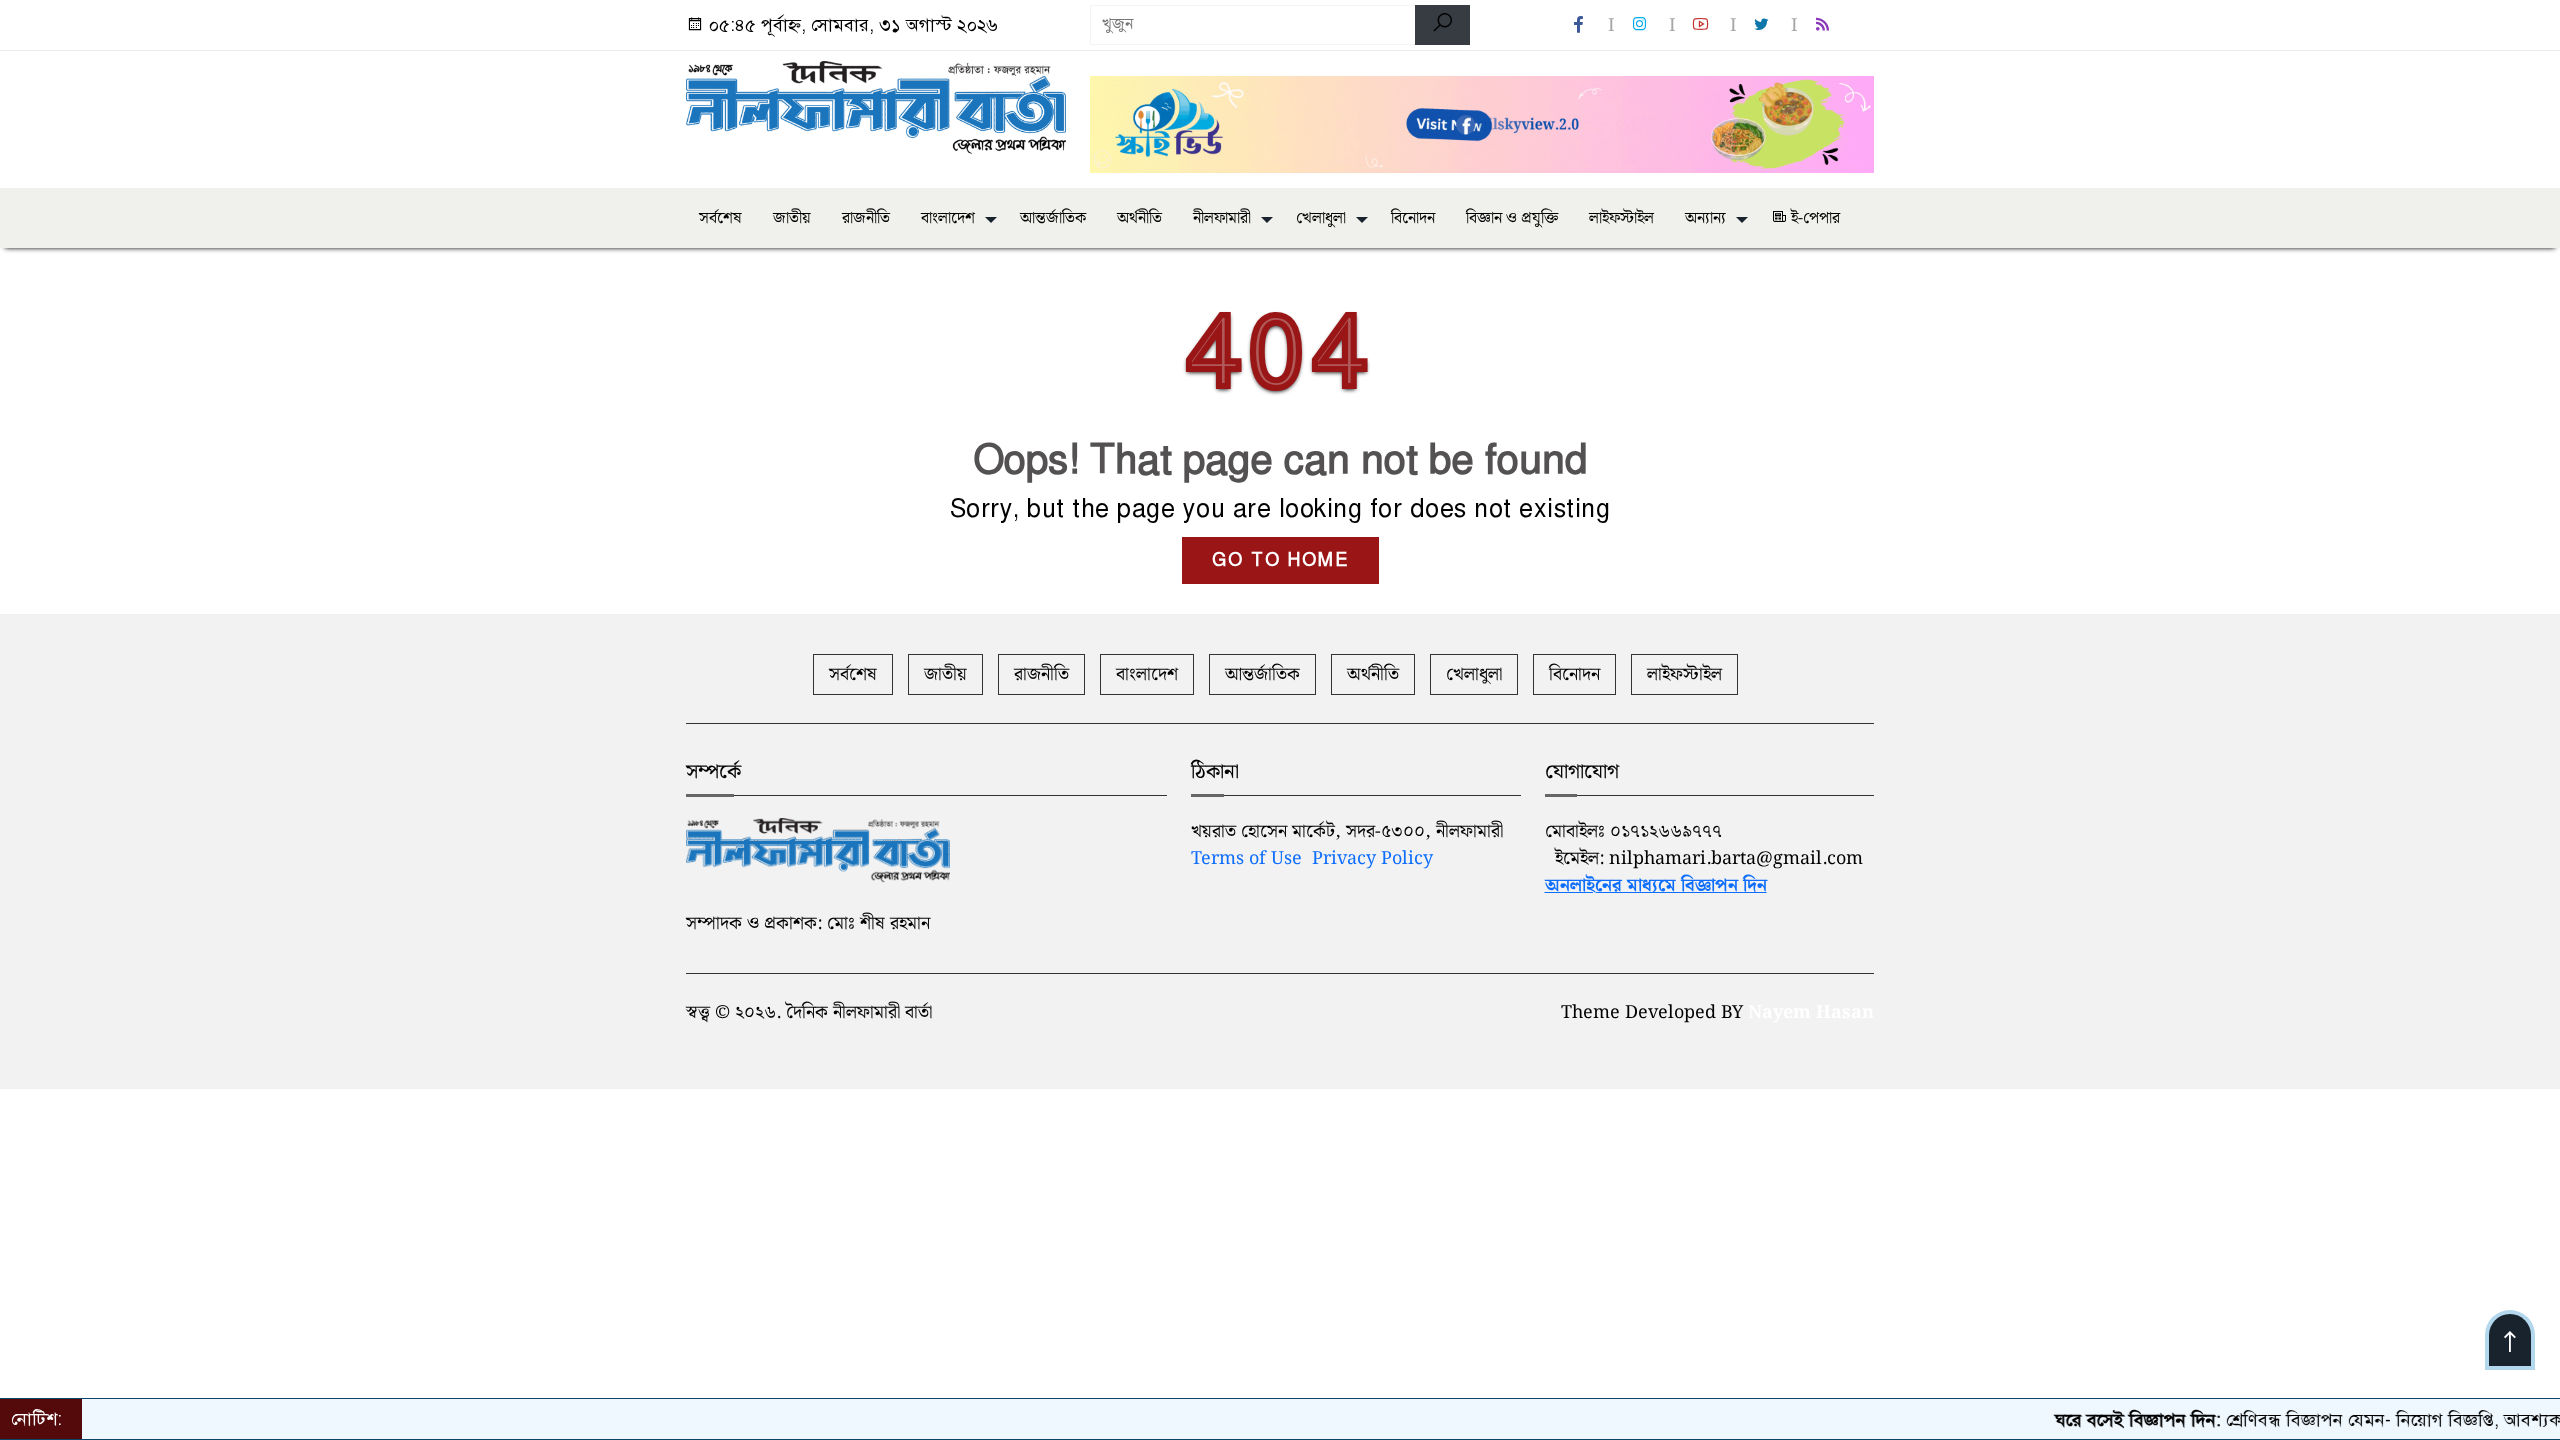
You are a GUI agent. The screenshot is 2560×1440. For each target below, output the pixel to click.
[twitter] (1764, 25)
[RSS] (1825, 25)
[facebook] (1581, 25)
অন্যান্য (1705, 218)
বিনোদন (1413, 218)
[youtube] (1703, 25)
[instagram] (1642, 25)
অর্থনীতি (1139, 218)
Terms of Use (1246, 858)
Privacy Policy (1372, 858)
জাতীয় (792, 218)
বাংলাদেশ (948, 218)
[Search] (1442, 25)
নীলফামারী (1222, 218)
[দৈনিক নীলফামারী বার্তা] (876, 108)
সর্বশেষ (720, 218)
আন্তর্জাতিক (1053, 218)
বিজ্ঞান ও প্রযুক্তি (1512, 218)
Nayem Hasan (1811, 1012)
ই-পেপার (1813, 218)
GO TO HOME (1280, 560)
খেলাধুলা (1321, 218)
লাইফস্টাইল (1621, 218)
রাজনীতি (866, 218)
